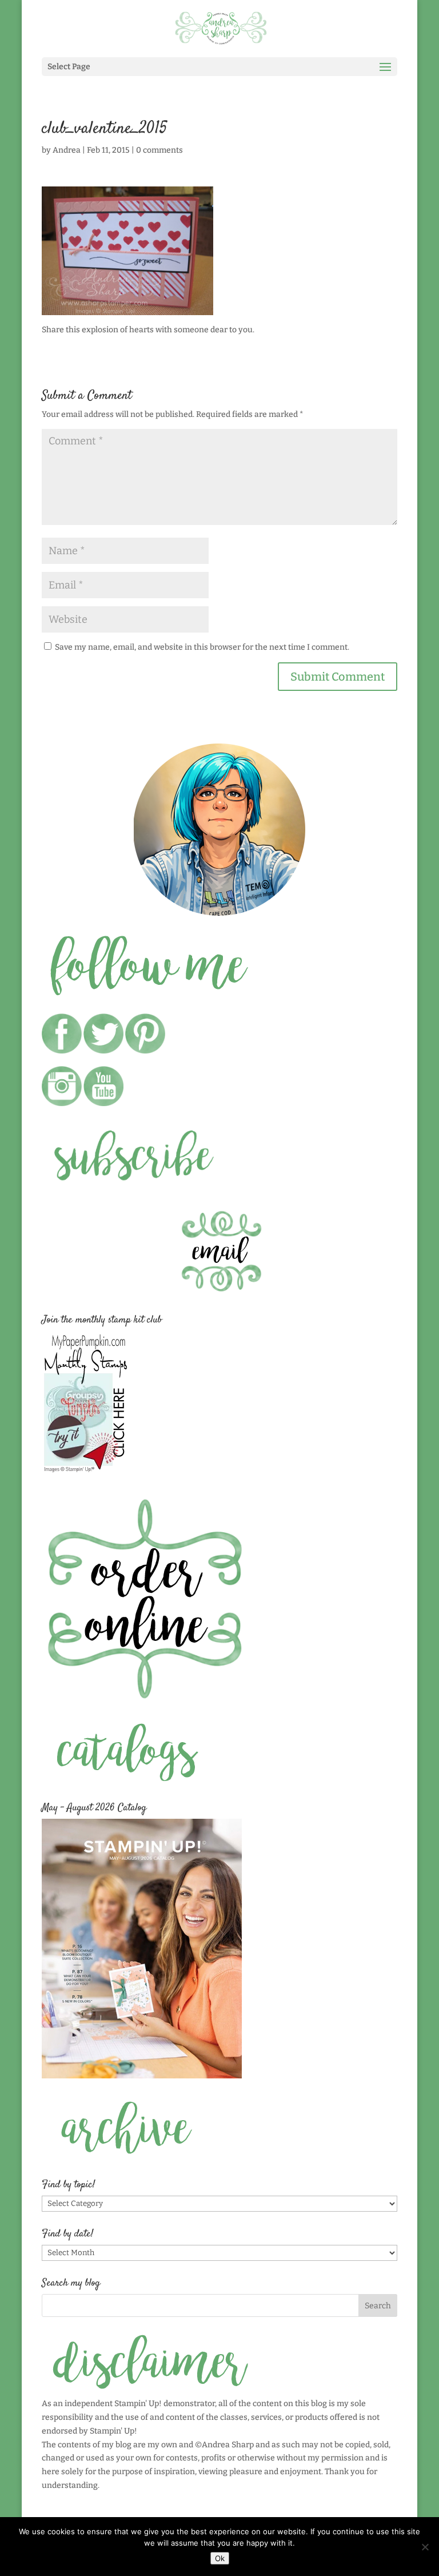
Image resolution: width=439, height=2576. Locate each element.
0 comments (159, 150)
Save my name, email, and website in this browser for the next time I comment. (202, 647)
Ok (220, 2558)
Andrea (67, 150)
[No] (425, 2547)
